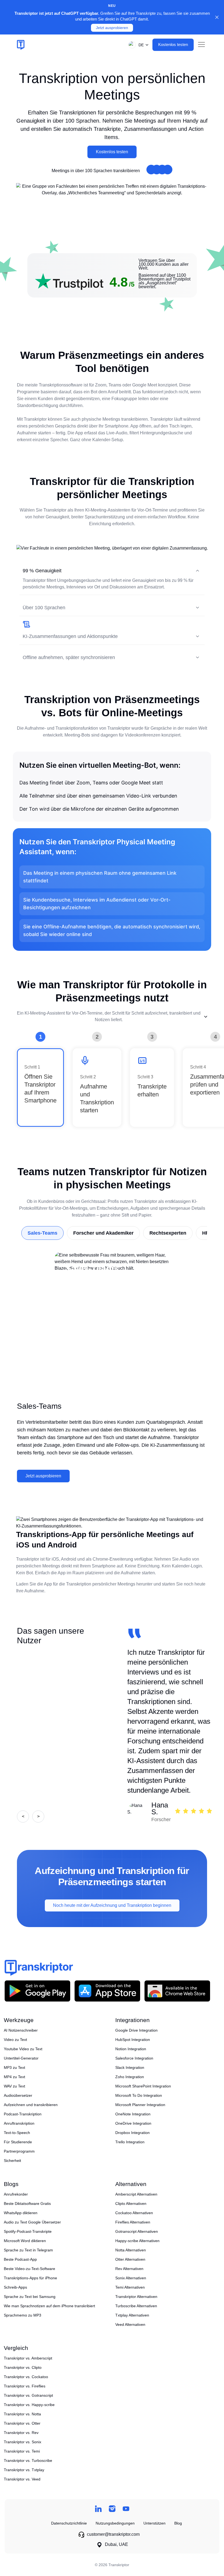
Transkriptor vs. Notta (22, 2414)
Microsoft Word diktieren (25, 2241)
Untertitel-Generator (21, 2058)
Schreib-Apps (15, 2287)
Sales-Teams (42, 1233)
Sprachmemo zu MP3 (23, 2315)
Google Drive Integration (136, 2030)
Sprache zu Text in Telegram (28, 2250)
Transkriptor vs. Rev (21, 2433)
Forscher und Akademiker (103, 1233)
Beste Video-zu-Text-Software (30, 2269)
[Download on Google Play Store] (37, 1991)
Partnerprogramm (19, 2151)
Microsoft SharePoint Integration (143, 2086)
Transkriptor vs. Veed (22, 2479)
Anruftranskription (19, 2123)
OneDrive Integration (133, 2123)
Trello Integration (130, 2142)
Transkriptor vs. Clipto (23, 2367)
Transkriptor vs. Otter (22, 2423)
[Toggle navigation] (201, 45)
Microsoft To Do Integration (139, 2095)
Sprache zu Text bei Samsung (30, 2297)
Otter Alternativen (130, 2259)
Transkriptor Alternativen (136, 2297)
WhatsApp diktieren (21, 2213)
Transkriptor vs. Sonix (23, 2442)
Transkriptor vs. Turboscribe (28, 2461)
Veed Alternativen (130, 2324)
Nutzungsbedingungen (115, 2523)
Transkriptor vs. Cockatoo (26, 2377)
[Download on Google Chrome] (177, 1991)
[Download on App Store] (107, 1991)
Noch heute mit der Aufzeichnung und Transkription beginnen (112, 1905)
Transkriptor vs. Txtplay (24, 2470)
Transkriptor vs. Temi (22, 2451)
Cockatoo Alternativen (134, 2213)
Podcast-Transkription (23, 2114)
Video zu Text (15, 2040)
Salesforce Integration (134, 2058)
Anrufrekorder (16, 2194)
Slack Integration (130, 2067)
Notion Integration (131, 2049)
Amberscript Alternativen (136, 2194)
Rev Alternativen (129, 2269)
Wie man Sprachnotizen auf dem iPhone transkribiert (49, 2306)
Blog (178, 2523)
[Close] (217, 17)
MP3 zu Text (14, 2067)
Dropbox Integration (132, 2133)
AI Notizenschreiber (21, 2030)
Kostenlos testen (112, 152)
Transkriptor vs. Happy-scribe (29, 2405)
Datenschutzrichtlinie (69, 2523)
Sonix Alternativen (131, 2278)
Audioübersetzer (18, 2095)
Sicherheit (12, 2161)
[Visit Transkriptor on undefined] (98, 2509)
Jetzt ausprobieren (112, 28)
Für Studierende (18, 2142)
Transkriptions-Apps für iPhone (30, 2278)
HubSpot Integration (133, 2040)
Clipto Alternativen (131, 2204)
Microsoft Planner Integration (140, 2105)
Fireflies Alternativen (133, 2222)
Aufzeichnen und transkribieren (31, 2105)
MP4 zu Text (14, 2077)
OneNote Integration (133, 2114)
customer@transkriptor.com (113, 2534)
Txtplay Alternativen (132, 2315)
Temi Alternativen (130, 2287)
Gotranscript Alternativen (137, 2231)
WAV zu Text (14, 2086)
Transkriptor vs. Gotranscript (28, 2395)
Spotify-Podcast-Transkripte (28, 2231)
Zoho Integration (130, 2077)
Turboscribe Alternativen (136, 2306)
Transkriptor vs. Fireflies (25, 2386)
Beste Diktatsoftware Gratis (27, 2204)
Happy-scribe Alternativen (137, 2241)
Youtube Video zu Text (23, 2049)
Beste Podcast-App (20, 2259)
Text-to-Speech (17, 2133)
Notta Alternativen (131, 2250)
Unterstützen (154, 2523)
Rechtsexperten (168, 1233)
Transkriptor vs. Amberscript (28, 2358)
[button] (137, 45)
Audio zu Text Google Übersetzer (32, 2222)
